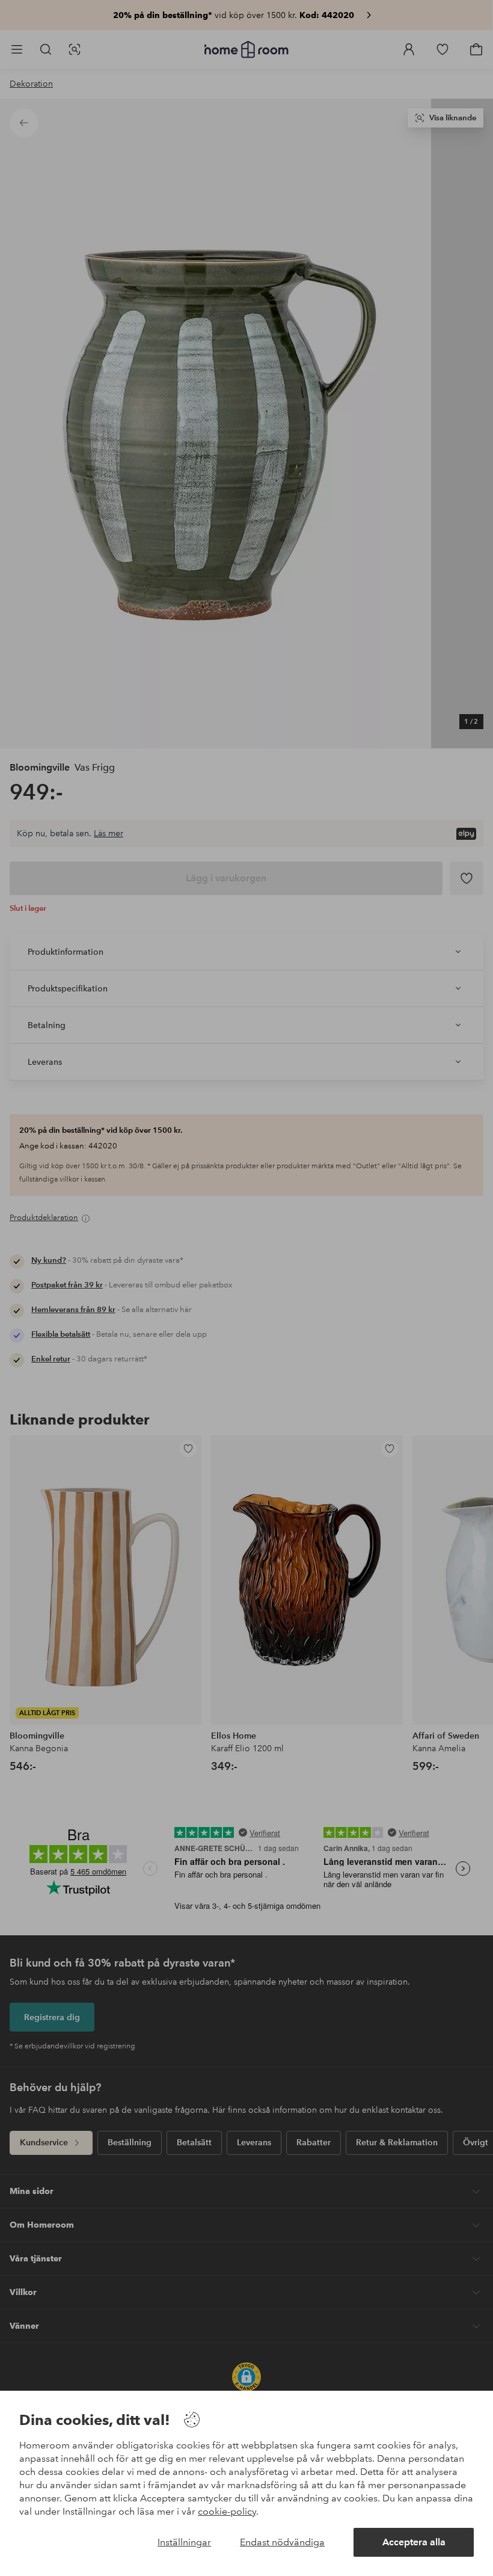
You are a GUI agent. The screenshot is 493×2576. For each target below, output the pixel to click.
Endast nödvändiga (282, 2542)
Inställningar (184, 2542)
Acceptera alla (414, 2542)
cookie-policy (227, 2511)
